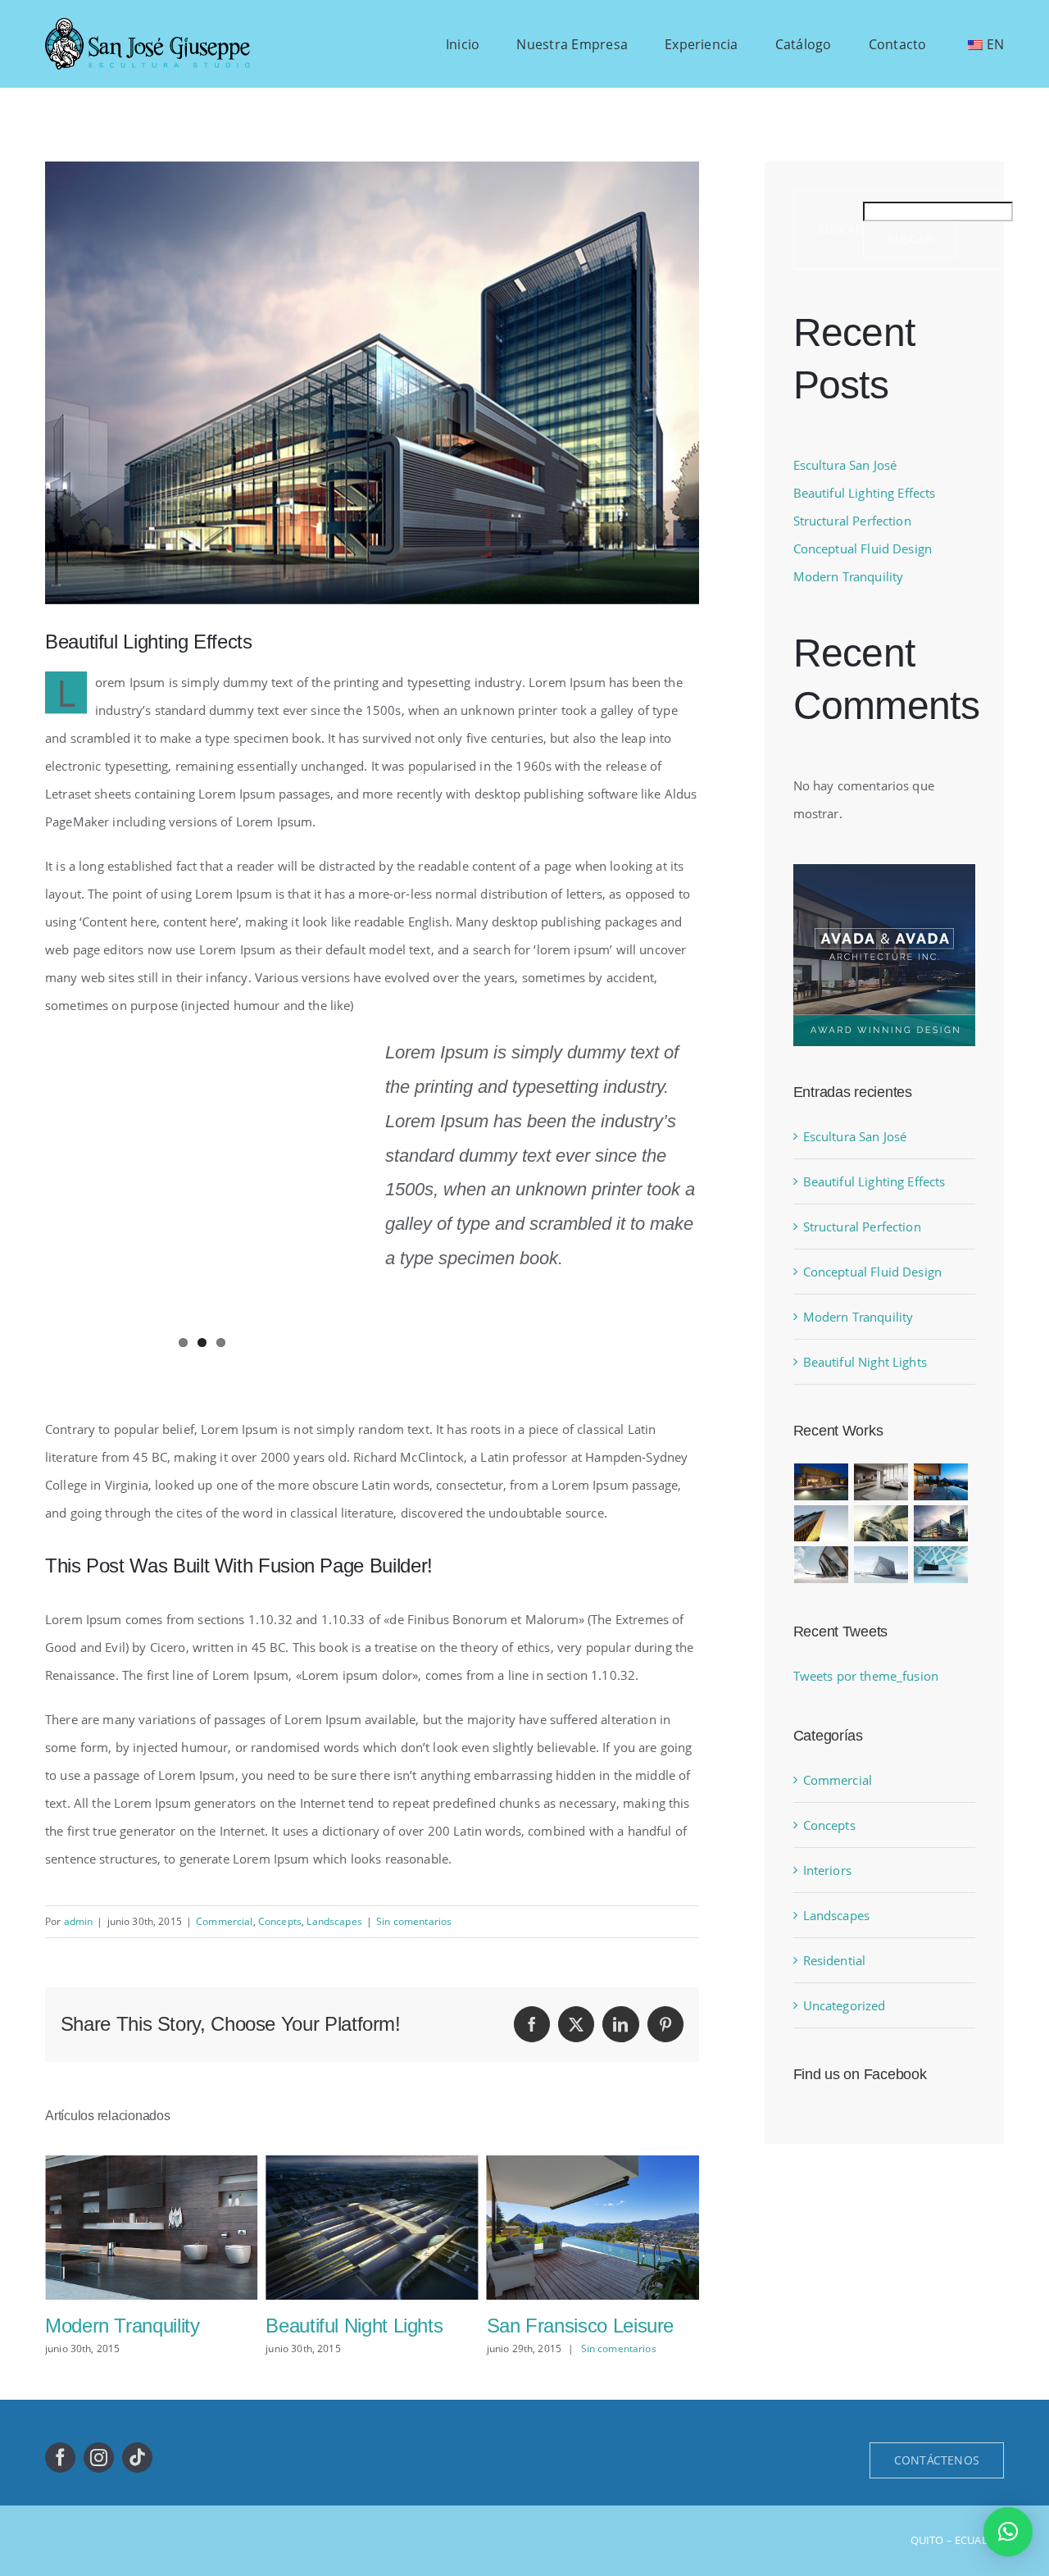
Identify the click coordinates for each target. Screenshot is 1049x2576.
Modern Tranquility (849, 576)
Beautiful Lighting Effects (865, 493)
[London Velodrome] (822, 1565)
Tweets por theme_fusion (866, 1676)
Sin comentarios (414, 1921)
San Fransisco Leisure (359, 2326)
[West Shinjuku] (881, 1524)
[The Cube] (881, 1565)
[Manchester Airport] (941, 1524)
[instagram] (99, 2458)
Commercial (225, 1921)
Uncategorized (845, 2005)
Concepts (280, 1921)
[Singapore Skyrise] (881, 1482)
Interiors (827, 1870)
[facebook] (60, 2458)
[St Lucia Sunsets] (941, 1482)
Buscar (840, 230)
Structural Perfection (572, 2326)
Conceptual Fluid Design (863, 548)
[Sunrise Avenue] (822, 1482)
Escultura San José (845, 465)
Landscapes (334, 1921)
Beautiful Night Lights (134, 2326)
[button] (1008, 2532)
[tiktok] (137, 2458)
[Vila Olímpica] (941, 1565)
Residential (835, 1960)
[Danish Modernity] (822, 1524)
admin (79, 1921)
